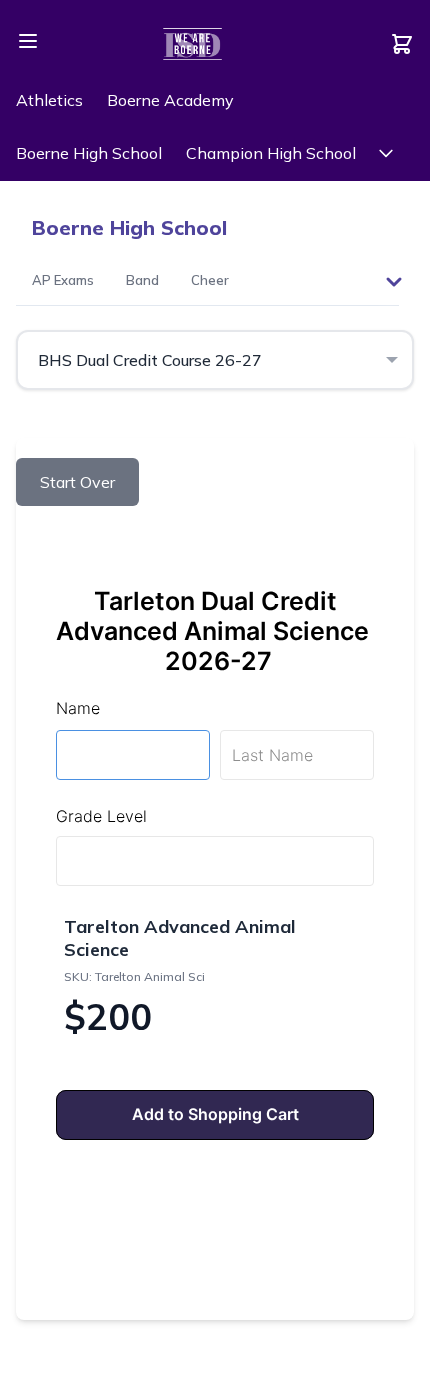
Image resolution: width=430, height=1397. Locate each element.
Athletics (49, 100)
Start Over (77, 482)
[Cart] (402, 44)
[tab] (63, 282)
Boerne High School (89, 153)
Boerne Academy (170, 100)
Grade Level (101, 816)
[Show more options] (394, 282)
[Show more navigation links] (386, 153)
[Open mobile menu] (28, 41)
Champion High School (271, 153)
